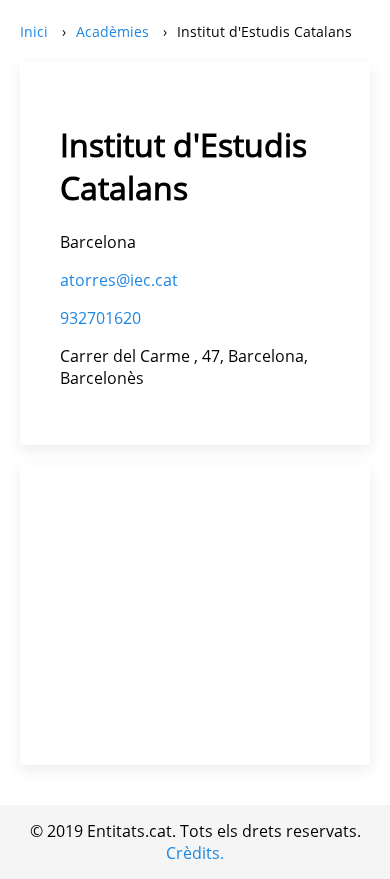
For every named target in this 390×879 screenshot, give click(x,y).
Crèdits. (195, 853)
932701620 (100, 318)
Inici (34, 31)
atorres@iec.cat (119, 280)
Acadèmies (112, 31)
